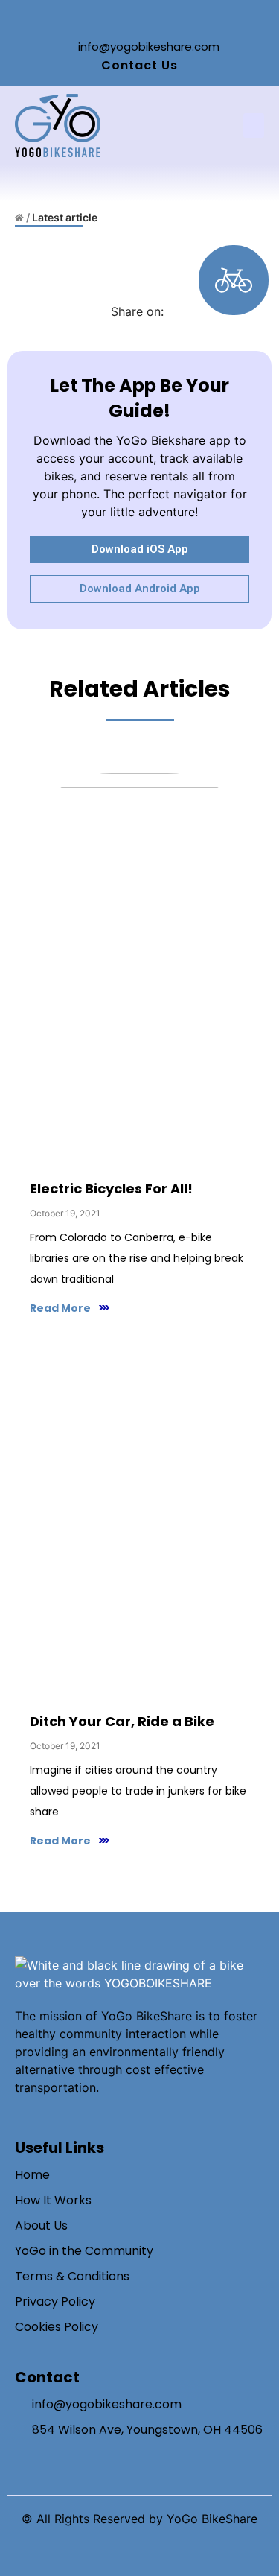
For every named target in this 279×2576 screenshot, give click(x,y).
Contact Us (139, 65)
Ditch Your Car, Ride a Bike (122, 1721)
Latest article (65, 217)
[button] (254, 126)
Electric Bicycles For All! (111, 1189)
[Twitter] (151, 19)
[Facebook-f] (106, 19)
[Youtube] (173, 19)
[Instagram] (129, 19)
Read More (60, 1308)
